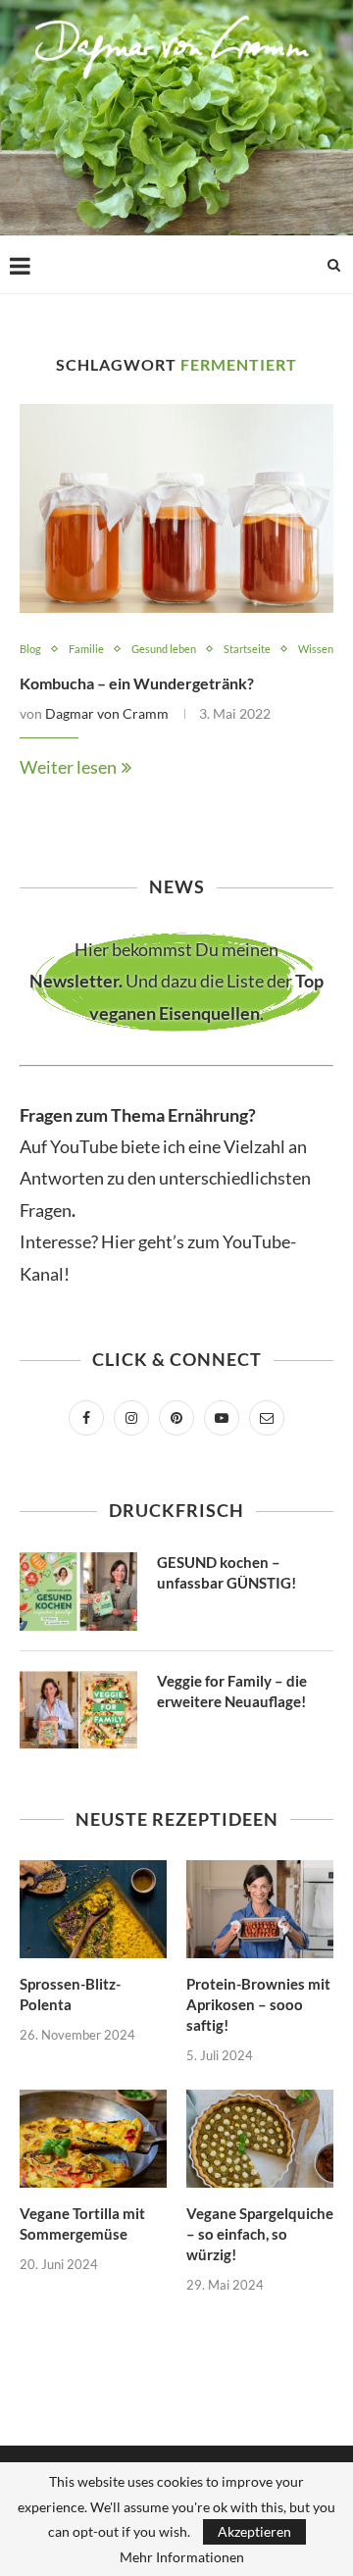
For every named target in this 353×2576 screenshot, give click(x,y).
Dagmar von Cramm (107, 713)
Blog (30, 649)
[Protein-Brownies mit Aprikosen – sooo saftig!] (260, 1909)
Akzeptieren (254, 2531)
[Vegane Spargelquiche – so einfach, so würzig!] (260, 2139)
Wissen (316, 649)
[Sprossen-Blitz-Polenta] (93, 1909)
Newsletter (74, 981)
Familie (86, 649)
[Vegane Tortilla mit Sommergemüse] (93, 2139)
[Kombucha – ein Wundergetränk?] (176, 508)
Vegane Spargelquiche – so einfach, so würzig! (260, 2234)
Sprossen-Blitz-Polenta (70, 1994)
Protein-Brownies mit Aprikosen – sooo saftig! (258, 2004)
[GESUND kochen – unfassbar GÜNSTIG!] (78, 1591)
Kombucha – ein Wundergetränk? (137, 683)
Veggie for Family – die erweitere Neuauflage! (232, 1691)
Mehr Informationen (182, 2557)
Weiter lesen (68, 767)
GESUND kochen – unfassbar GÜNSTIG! (227, 1572)
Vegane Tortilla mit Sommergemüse (82, 2223)
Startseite (247, 649)
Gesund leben (164, 649)
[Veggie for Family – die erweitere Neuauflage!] (78, 1710)
